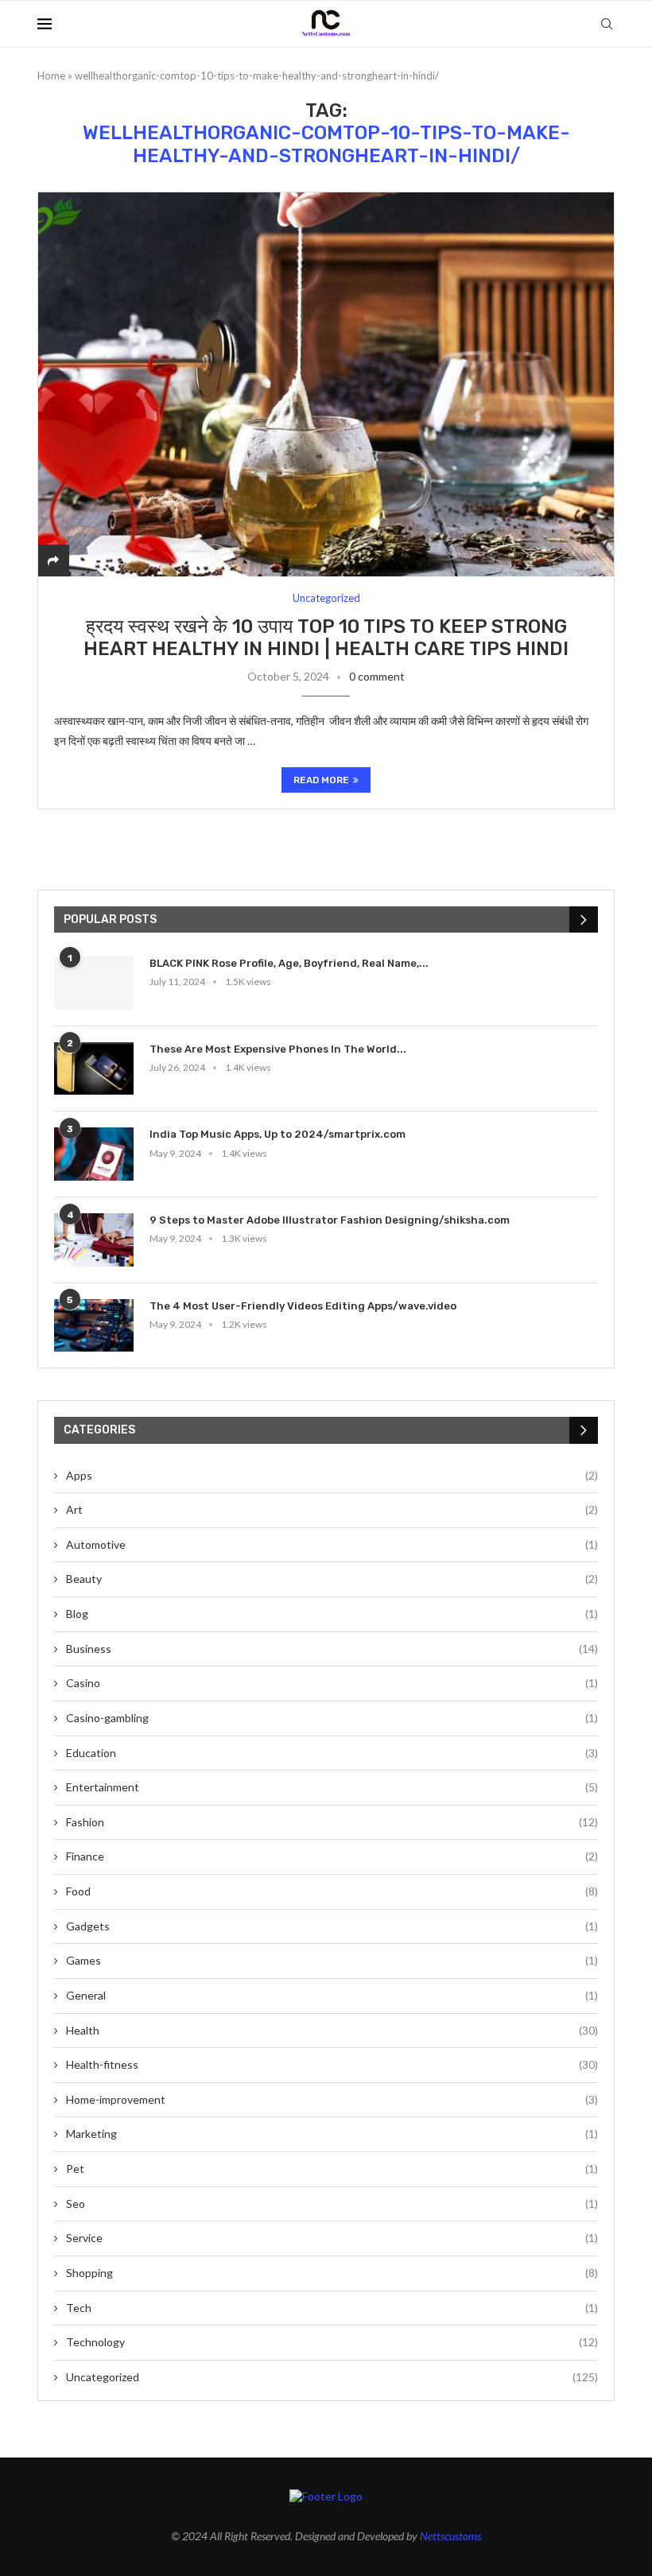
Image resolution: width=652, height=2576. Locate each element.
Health (332, 2030)
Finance (332, 1856)
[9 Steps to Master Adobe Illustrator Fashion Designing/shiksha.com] (94, 1240)
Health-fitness (332, 2064)
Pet (332, 2169)
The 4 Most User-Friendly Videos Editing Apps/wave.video (303, 1306)
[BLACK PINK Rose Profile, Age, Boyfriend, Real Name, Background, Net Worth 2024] (94, 983)
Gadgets (332, 1926)
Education (332, 1753)
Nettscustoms (450, 2536)
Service (332, 2238)
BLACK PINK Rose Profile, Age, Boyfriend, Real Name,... (289, 963)
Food (332, 1891)
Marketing (332, 2134)
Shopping (332, 2273)
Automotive (332, 1544)
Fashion (332, 1822)
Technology (332, 2342)
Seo (332, 2204)
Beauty (332, 1579)
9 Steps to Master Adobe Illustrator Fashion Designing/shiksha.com (330, 1220)
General (332, 1995)
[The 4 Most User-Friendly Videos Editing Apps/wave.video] (94, 1326)
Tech (332, 2308)
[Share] (53, 560)
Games (332, 1960)
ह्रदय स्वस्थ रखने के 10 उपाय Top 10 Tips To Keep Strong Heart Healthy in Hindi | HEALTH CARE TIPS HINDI (326, 638)
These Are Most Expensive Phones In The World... (278, 1049)
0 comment (377, 676)
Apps (332, 1475)
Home (51, 76)
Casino (332, 1683)
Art (332, 1509)
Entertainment (332, 1787)
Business (332, 1649)
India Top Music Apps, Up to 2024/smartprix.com (277, 1134)
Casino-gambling (332, 1718)
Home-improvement (332, 2099)
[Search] (607, 24)
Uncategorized (332, 2377)
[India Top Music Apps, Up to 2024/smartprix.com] (94, 1154)
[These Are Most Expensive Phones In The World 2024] (94, 1069)
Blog (332, 1614)
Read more (321, 780)
